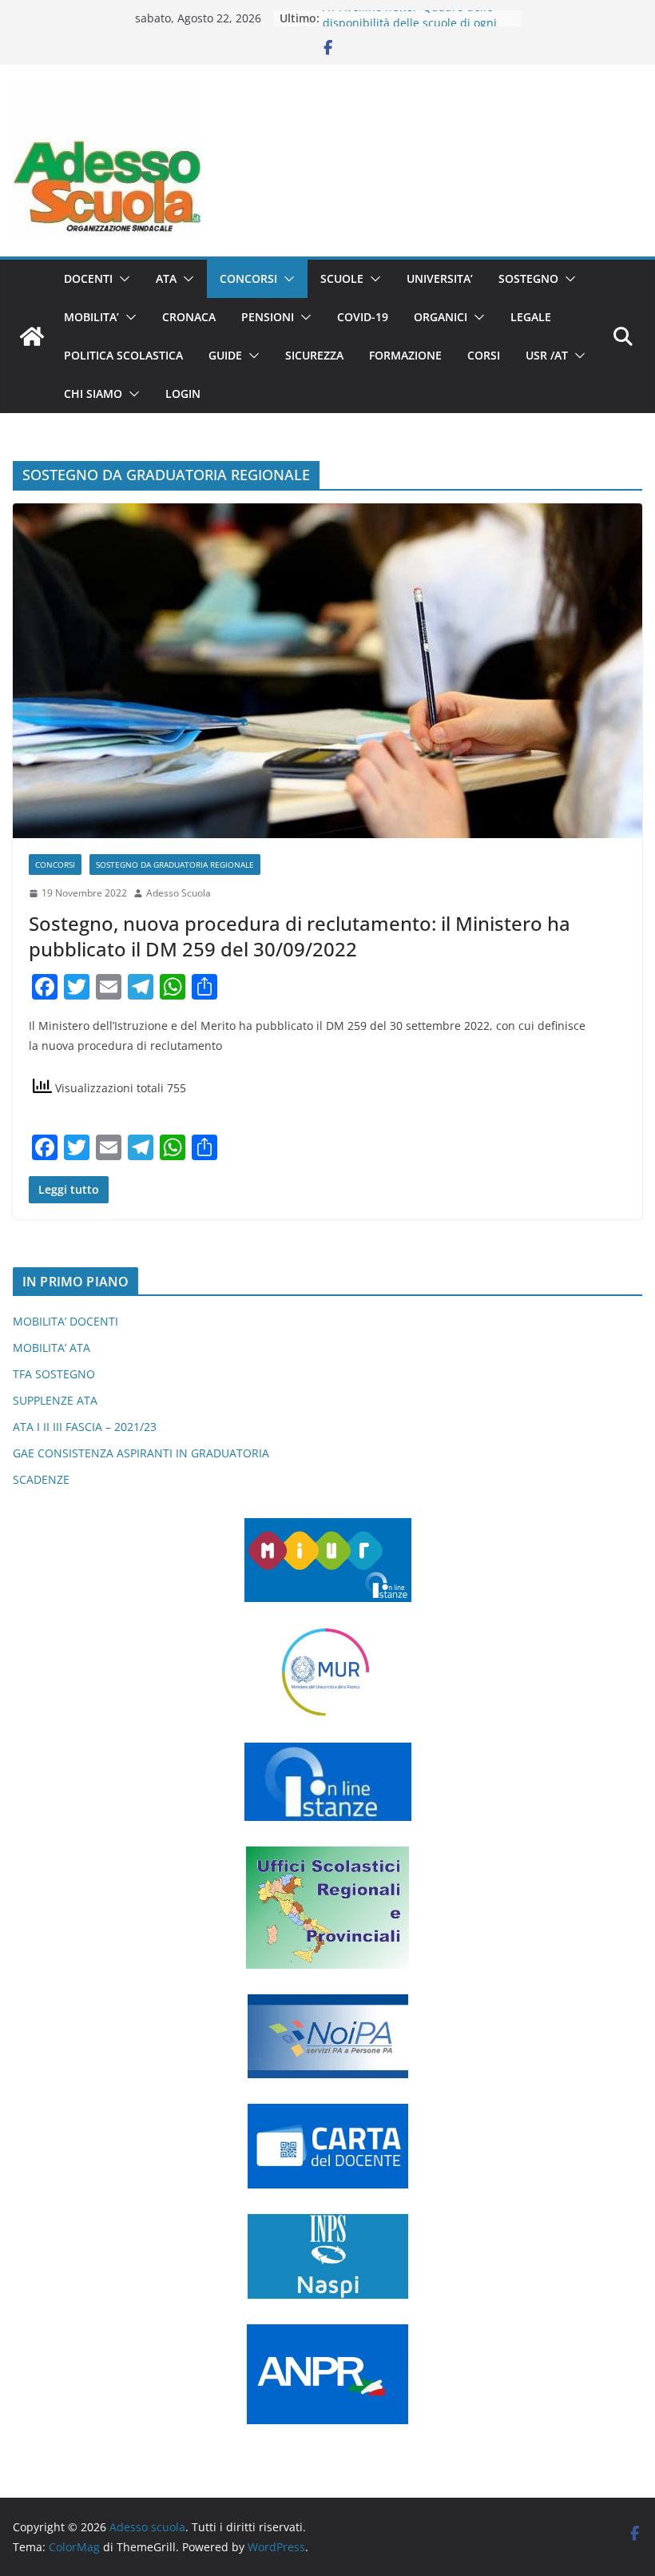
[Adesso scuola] (32, 336)
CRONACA (189, 317)
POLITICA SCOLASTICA (123, 355)
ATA (166, 278)
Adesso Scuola (179, 893)
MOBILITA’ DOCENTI (65, 1321)
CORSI (484, 355)
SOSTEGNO (528, 278)
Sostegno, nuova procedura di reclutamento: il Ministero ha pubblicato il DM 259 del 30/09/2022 (300, 936)
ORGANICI (441, 317)
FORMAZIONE (405, 355)
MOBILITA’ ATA (52, 1348)
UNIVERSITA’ (440, 278)
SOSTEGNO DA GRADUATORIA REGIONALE (175, 865)
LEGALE (531, 317)
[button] (121, 279)
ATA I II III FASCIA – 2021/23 (85, 1427)
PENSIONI (268, 317)
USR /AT (547, 355)
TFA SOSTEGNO (54, 1374)
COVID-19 (363, 317)
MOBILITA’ (91, 317)
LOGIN (183, 394)
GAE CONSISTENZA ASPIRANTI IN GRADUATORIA (141, 1453)
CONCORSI (248, 278)
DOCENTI (88, 278)
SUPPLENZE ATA (55, 1400)
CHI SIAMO (93, 394)
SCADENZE (41, 1479)
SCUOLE (342, 278)
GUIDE (225, 355)
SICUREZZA (314, 355)
